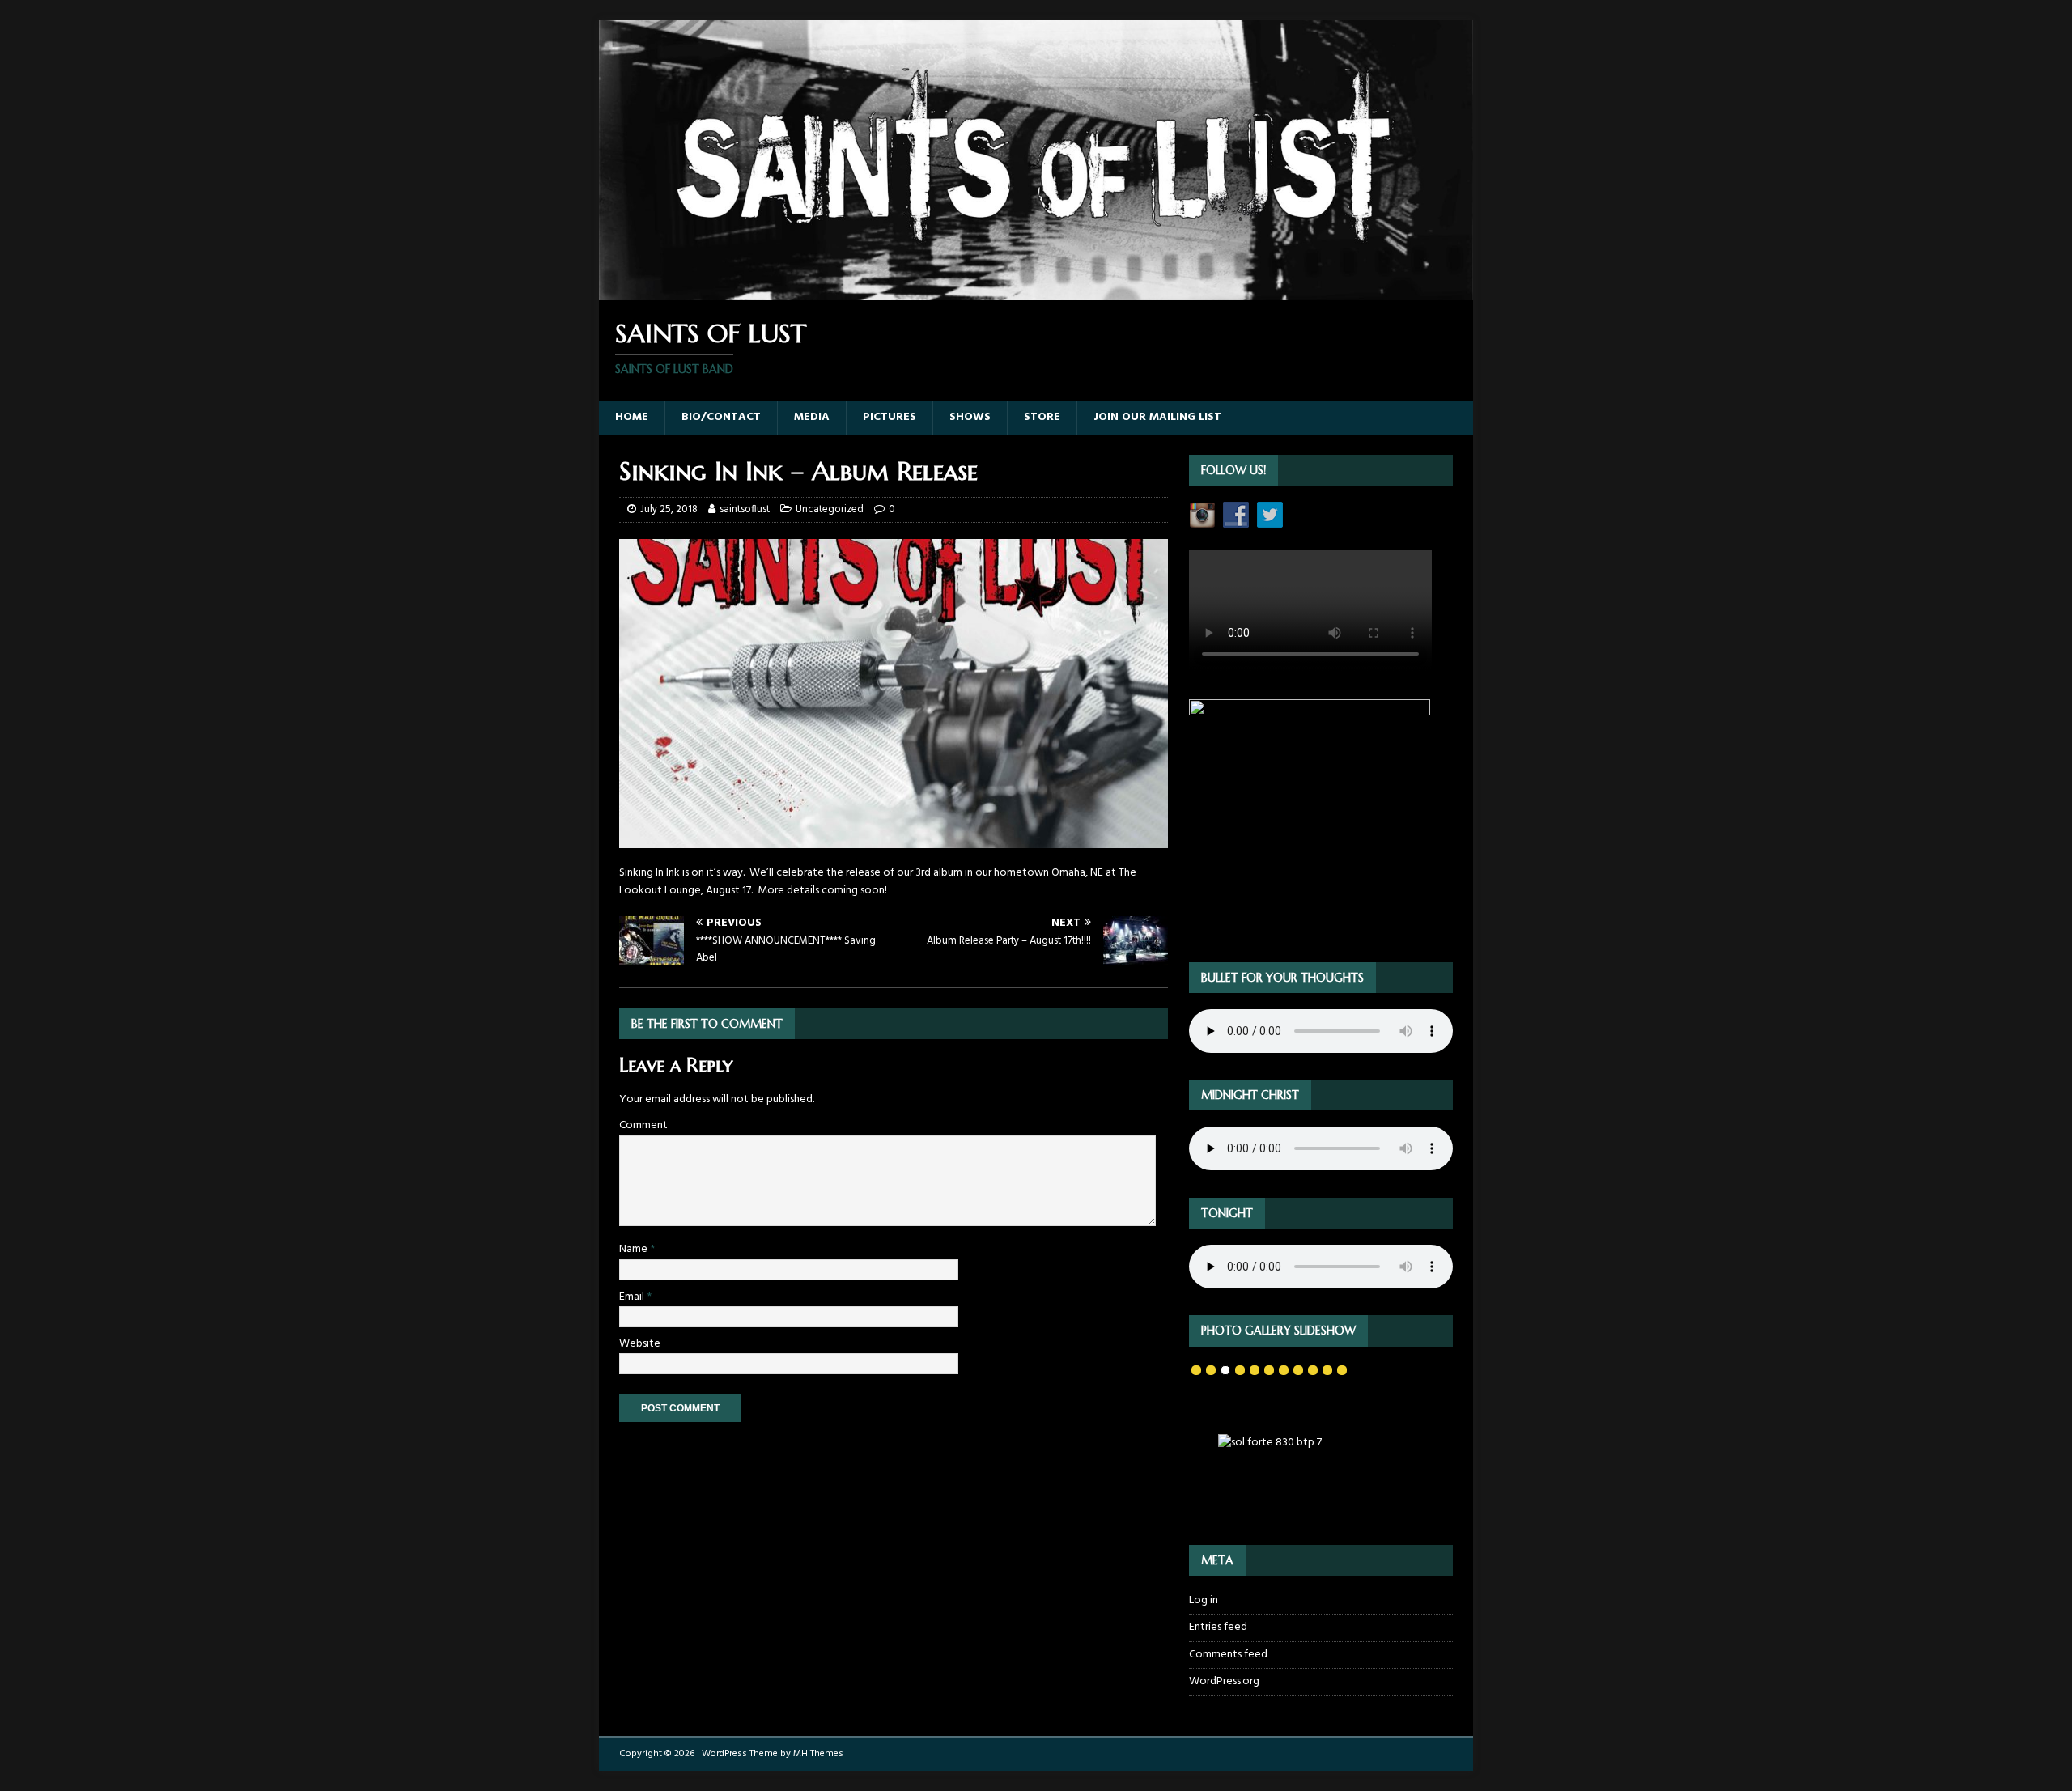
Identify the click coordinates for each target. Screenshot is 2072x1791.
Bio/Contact (721, 417)
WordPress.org (1224, 1681)
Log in (1204, 1601)
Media (812, 417)
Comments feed (1228, 1655)
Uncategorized (830, 509)
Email (633, 1297)
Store (1042, 417)
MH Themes (818, 1754)
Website (640, 1344)
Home (632, 417)
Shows (970, 417)
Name (635, 1249)
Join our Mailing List (1157, 417)
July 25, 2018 (669, 509)
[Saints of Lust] (1036, 291)
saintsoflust (745, 509)
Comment (643, 1125)
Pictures (890, 417)
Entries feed (1218, 1627)
